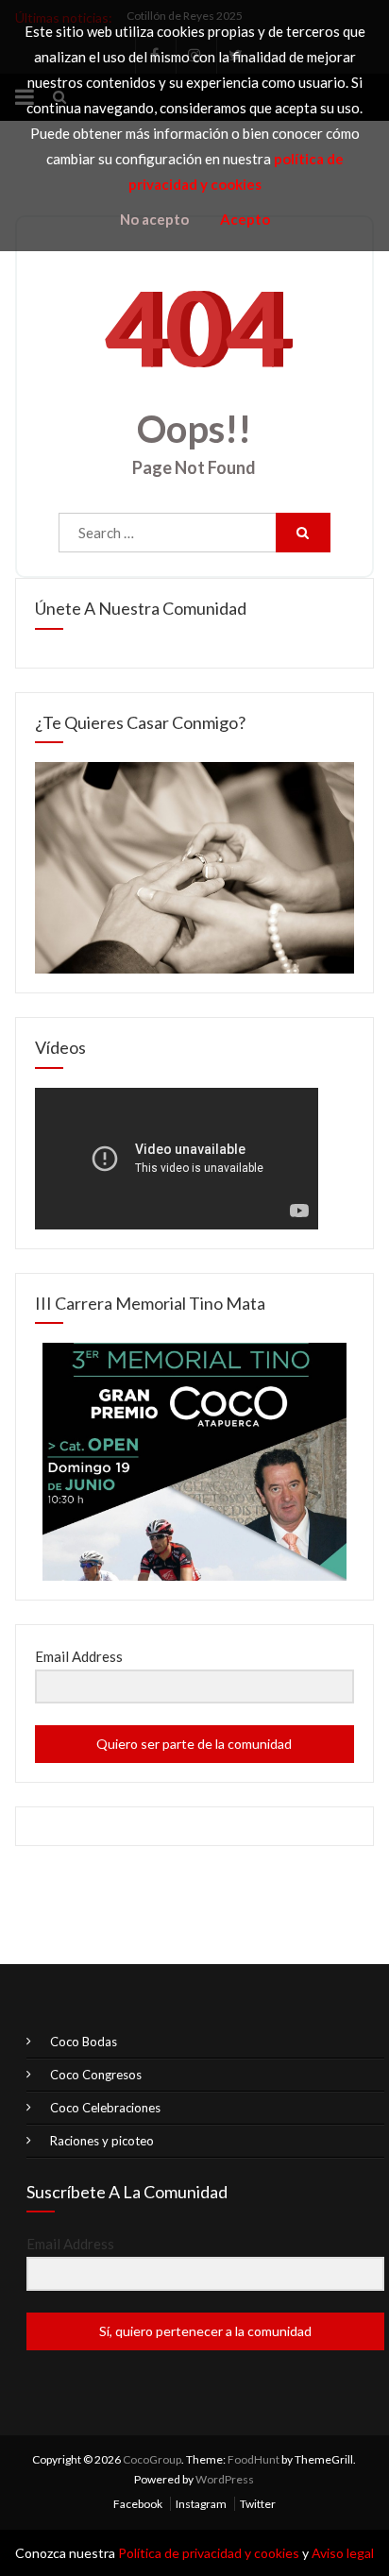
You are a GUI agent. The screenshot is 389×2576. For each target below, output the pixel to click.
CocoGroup (152, 2459)
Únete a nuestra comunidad (141, 608)
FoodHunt (254, 2459)
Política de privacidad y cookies (209, 2553)
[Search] (303, 533)
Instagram (201, 2504)
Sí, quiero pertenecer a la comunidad (205, 2331)
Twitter (258, 2504)
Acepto (245, 219)
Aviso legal (343, 2553)
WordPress (225, 2479)
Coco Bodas (84, 2042)
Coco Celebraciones (105, 2108)
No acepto (154, 219)
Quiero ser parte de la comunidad (194, 1744)
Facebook (138, 2504)
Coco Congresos (96, 2075)
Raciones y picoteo (102, 2141)
